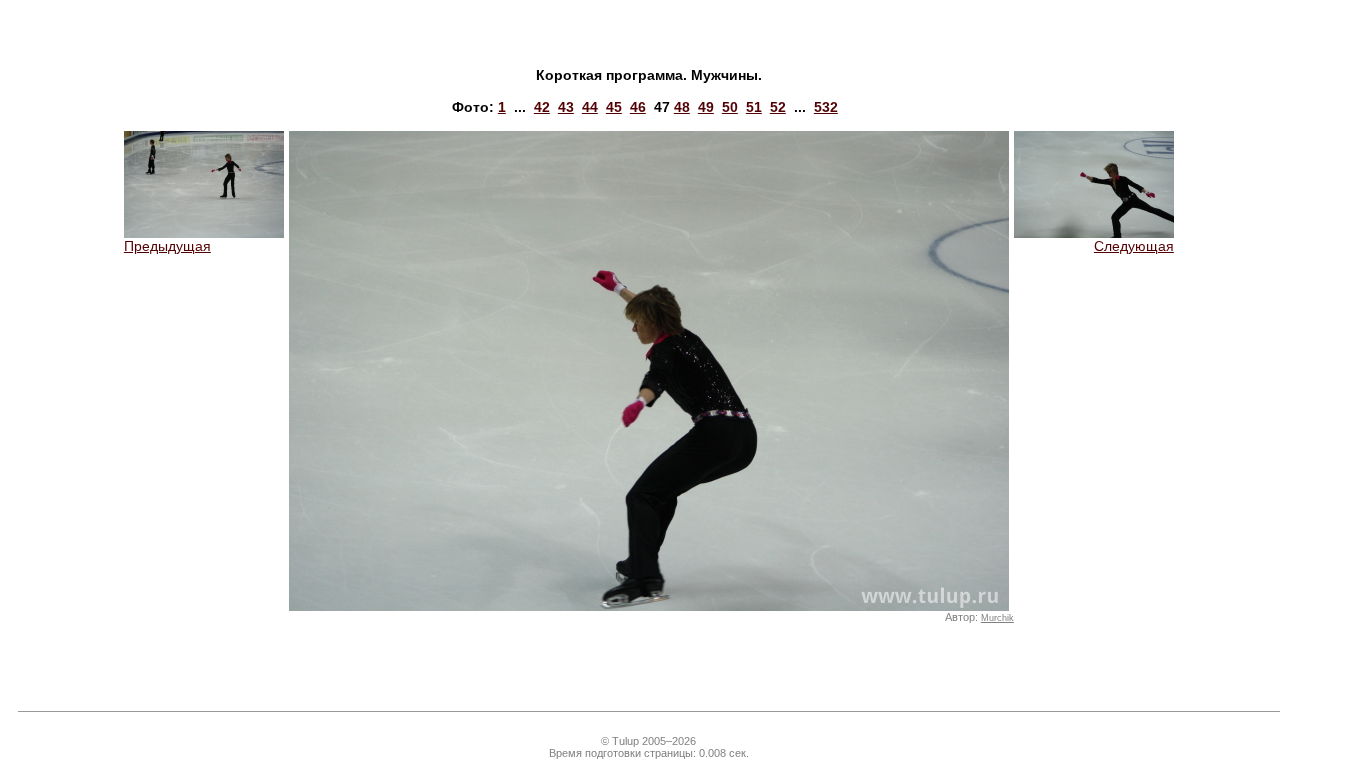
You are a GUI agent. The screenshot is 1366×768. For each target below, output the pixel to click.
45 (614, 107)
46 (638, 107)
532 (826, 107)
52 (778, 107)
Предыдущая (167, 246)
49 (706, 107)
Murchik (997, 618)
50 (730, 107)
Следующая (1134, 246)
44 (590, 107)
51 (754, 107)
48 (682, 107)
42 (542, 107)
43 (566, 107)
